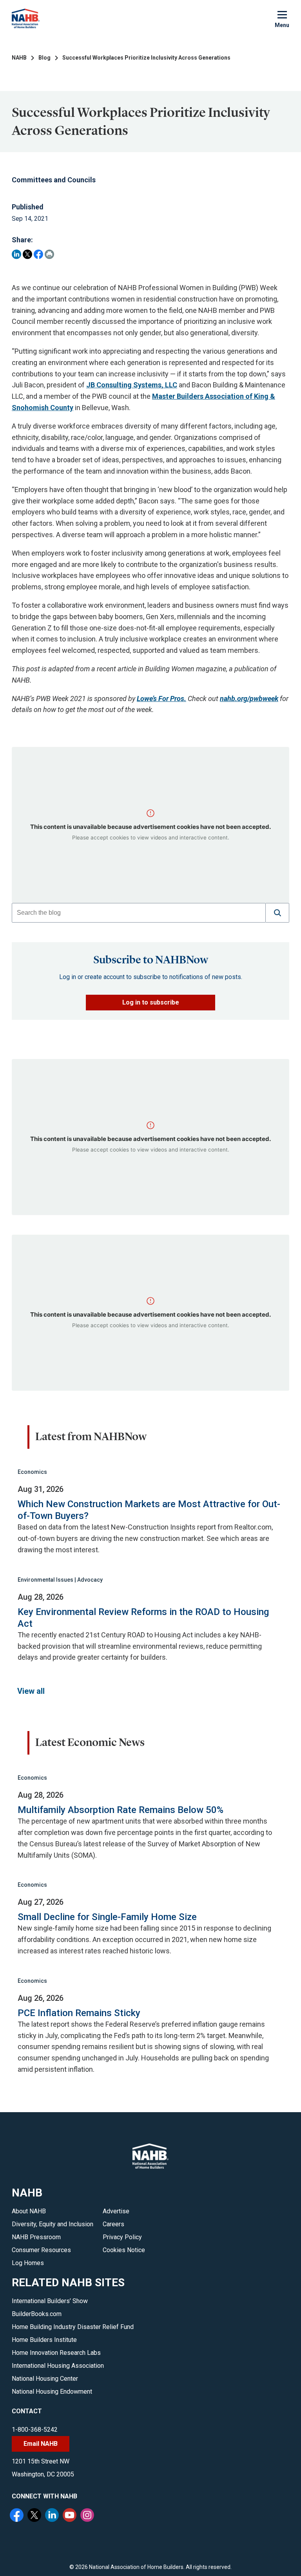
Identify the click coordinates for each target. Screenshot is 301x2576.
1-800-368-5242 (35, 2430)
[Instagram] (88, 2516)
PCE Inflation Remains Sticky (79, 2013)
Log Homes (28, 2263)
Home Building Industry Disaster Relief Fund (73, 2327)
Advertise (116, 2211)
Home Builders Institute (44, 2340)
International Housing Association (58, 2366)
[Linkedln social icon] (53, 2516)
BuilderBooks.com (37, 2314)
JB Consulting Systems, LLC (132, 385)
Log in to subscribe (151, 1002)
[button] (277, 913)
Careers (113, 2224)
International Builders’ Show (50, 2301)
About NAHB (29, 2211)
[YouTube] (71, 2516)
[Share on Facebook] (38, 254)
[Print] (49, 254)
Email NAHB (41, 2444)
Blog (44, 58)
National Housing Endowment (52, 2392)
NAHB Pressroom (36, 2237)
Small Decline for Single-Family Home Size (107, 1917)
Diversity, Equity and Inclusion (53, 2224)
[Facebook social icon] (18, 2516)
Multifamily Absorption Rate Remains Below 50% (121, 1810)
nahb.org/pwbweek (249, 698)
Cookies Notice (124, 2250)
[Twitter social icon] (35, 2516)
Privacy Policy (122, 2237)
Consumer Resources (41, 2250)
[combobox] (139, 913)
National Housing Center (45, 2379)
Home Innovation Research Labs (56, 2353)
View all (31, 1691)
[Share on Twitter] (27, 254)
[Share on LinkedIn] (16, 254)
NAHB (19, 58)
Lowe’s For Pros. (161, 698)
